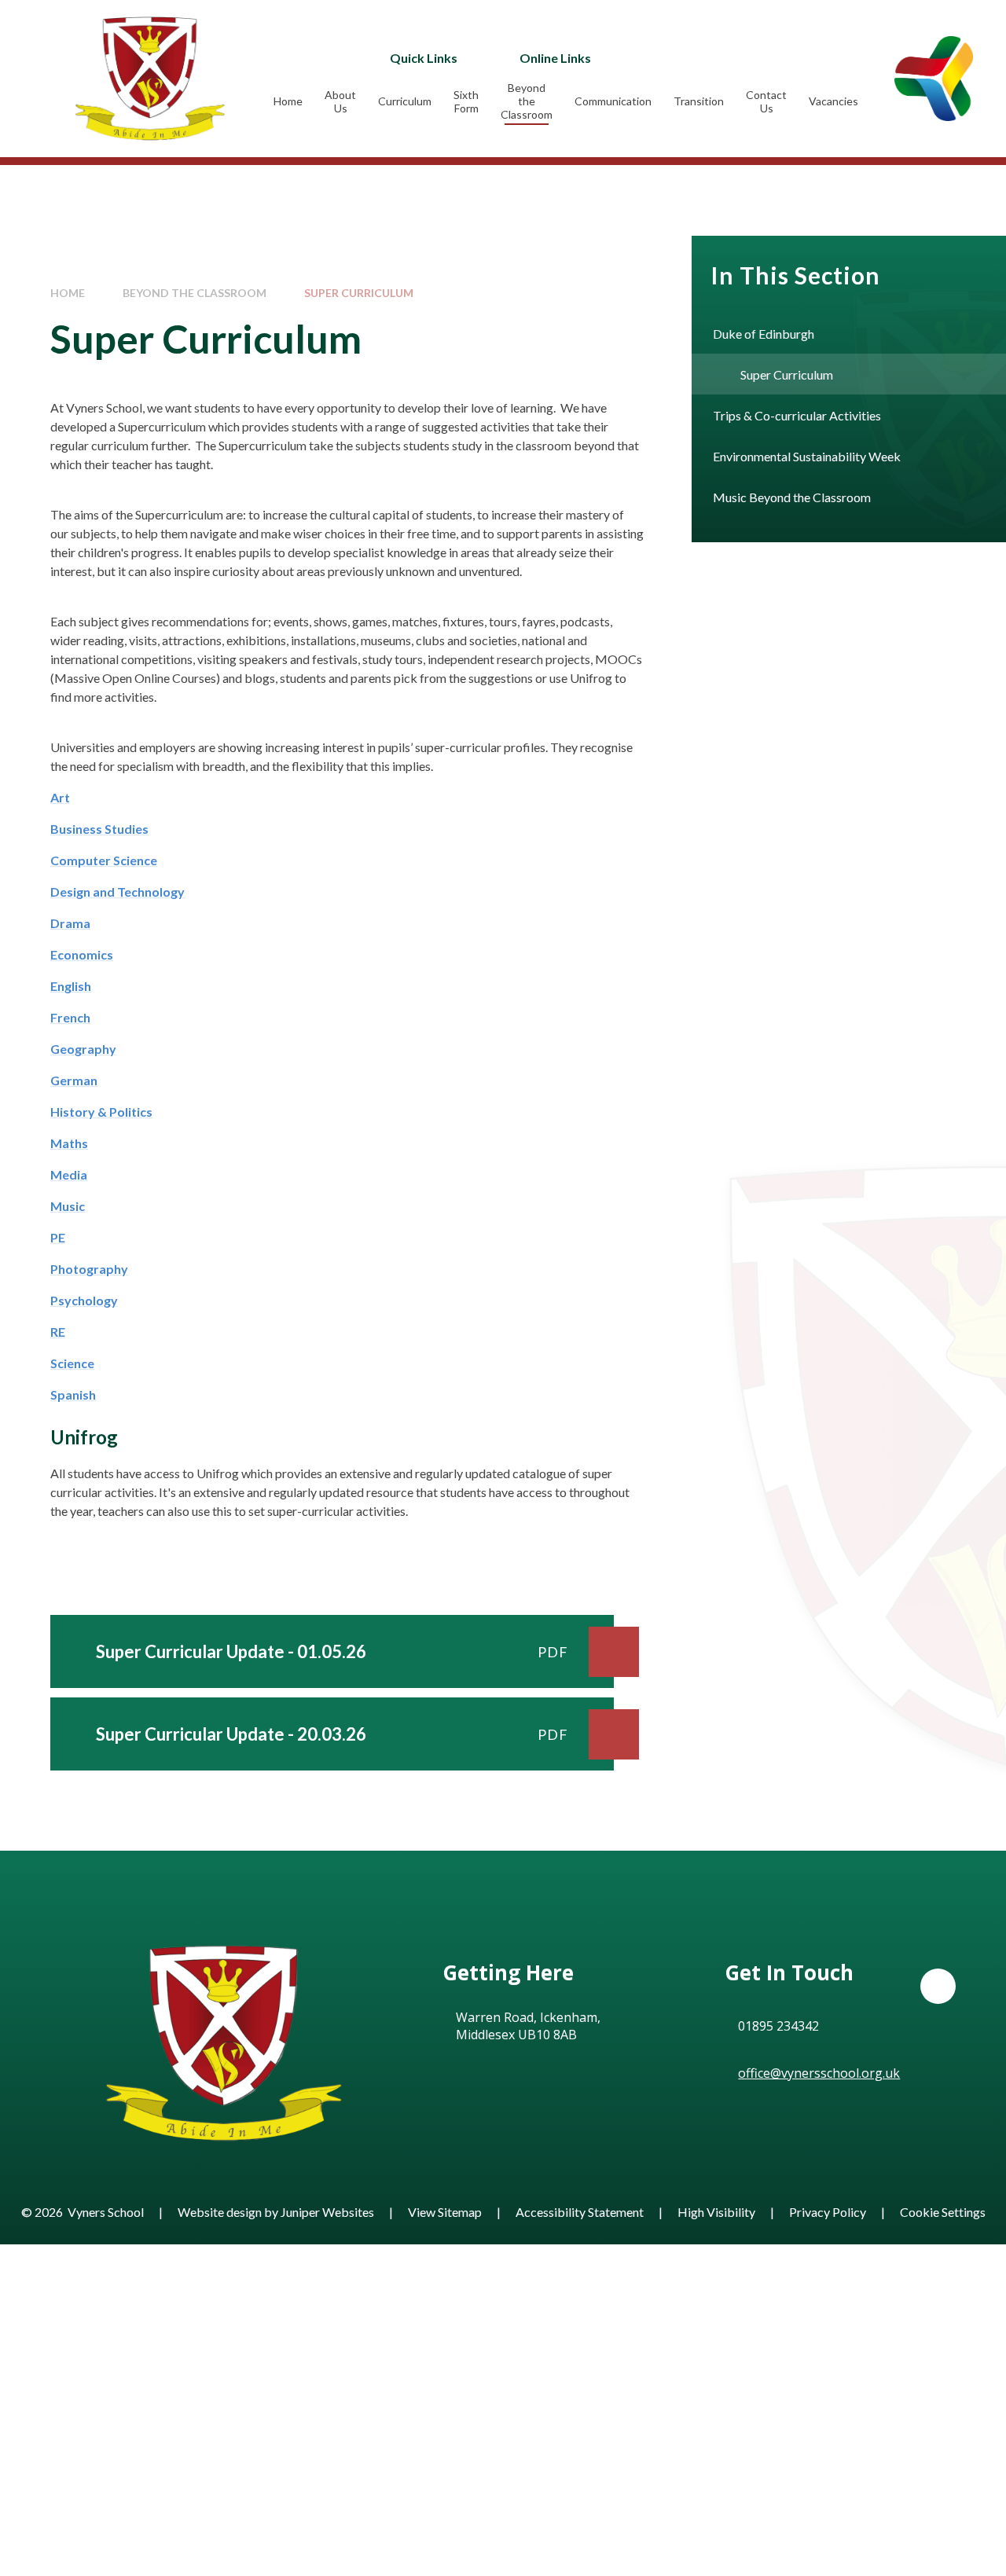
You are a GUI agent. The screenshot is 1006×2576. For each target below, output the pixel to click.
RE (58, 1332)
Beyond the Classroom (195, 293)
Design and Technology (117, 892)
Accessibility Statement (580, 2212)
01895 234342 (778, 2026)
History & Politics (101, 1112)
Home (68, 293)
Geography (83, 1049)
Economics (82, 954)
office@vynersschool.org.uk (819, 2073)
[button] (938, 1986)
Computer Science (104, 860)
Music (68, 1206)
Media (69, 1174)
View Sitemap (445, 2212)
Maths (69, 1143)
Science (72, 1363)
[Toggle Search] (755, 57)
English (71, 986)
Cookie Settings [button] (943, 2212)
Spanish (73, 1394)
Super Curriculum (359, 293)
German (74, 1080)
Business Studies (99, 829)
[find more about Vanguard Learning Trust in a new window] (934, 78)
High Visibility (716, 2212)
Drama (70, 923)
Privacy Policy (828, 2212)
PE (58, 1237)
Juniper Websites (327, 2212)
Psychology (84, 1300)
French (70, 1017)
